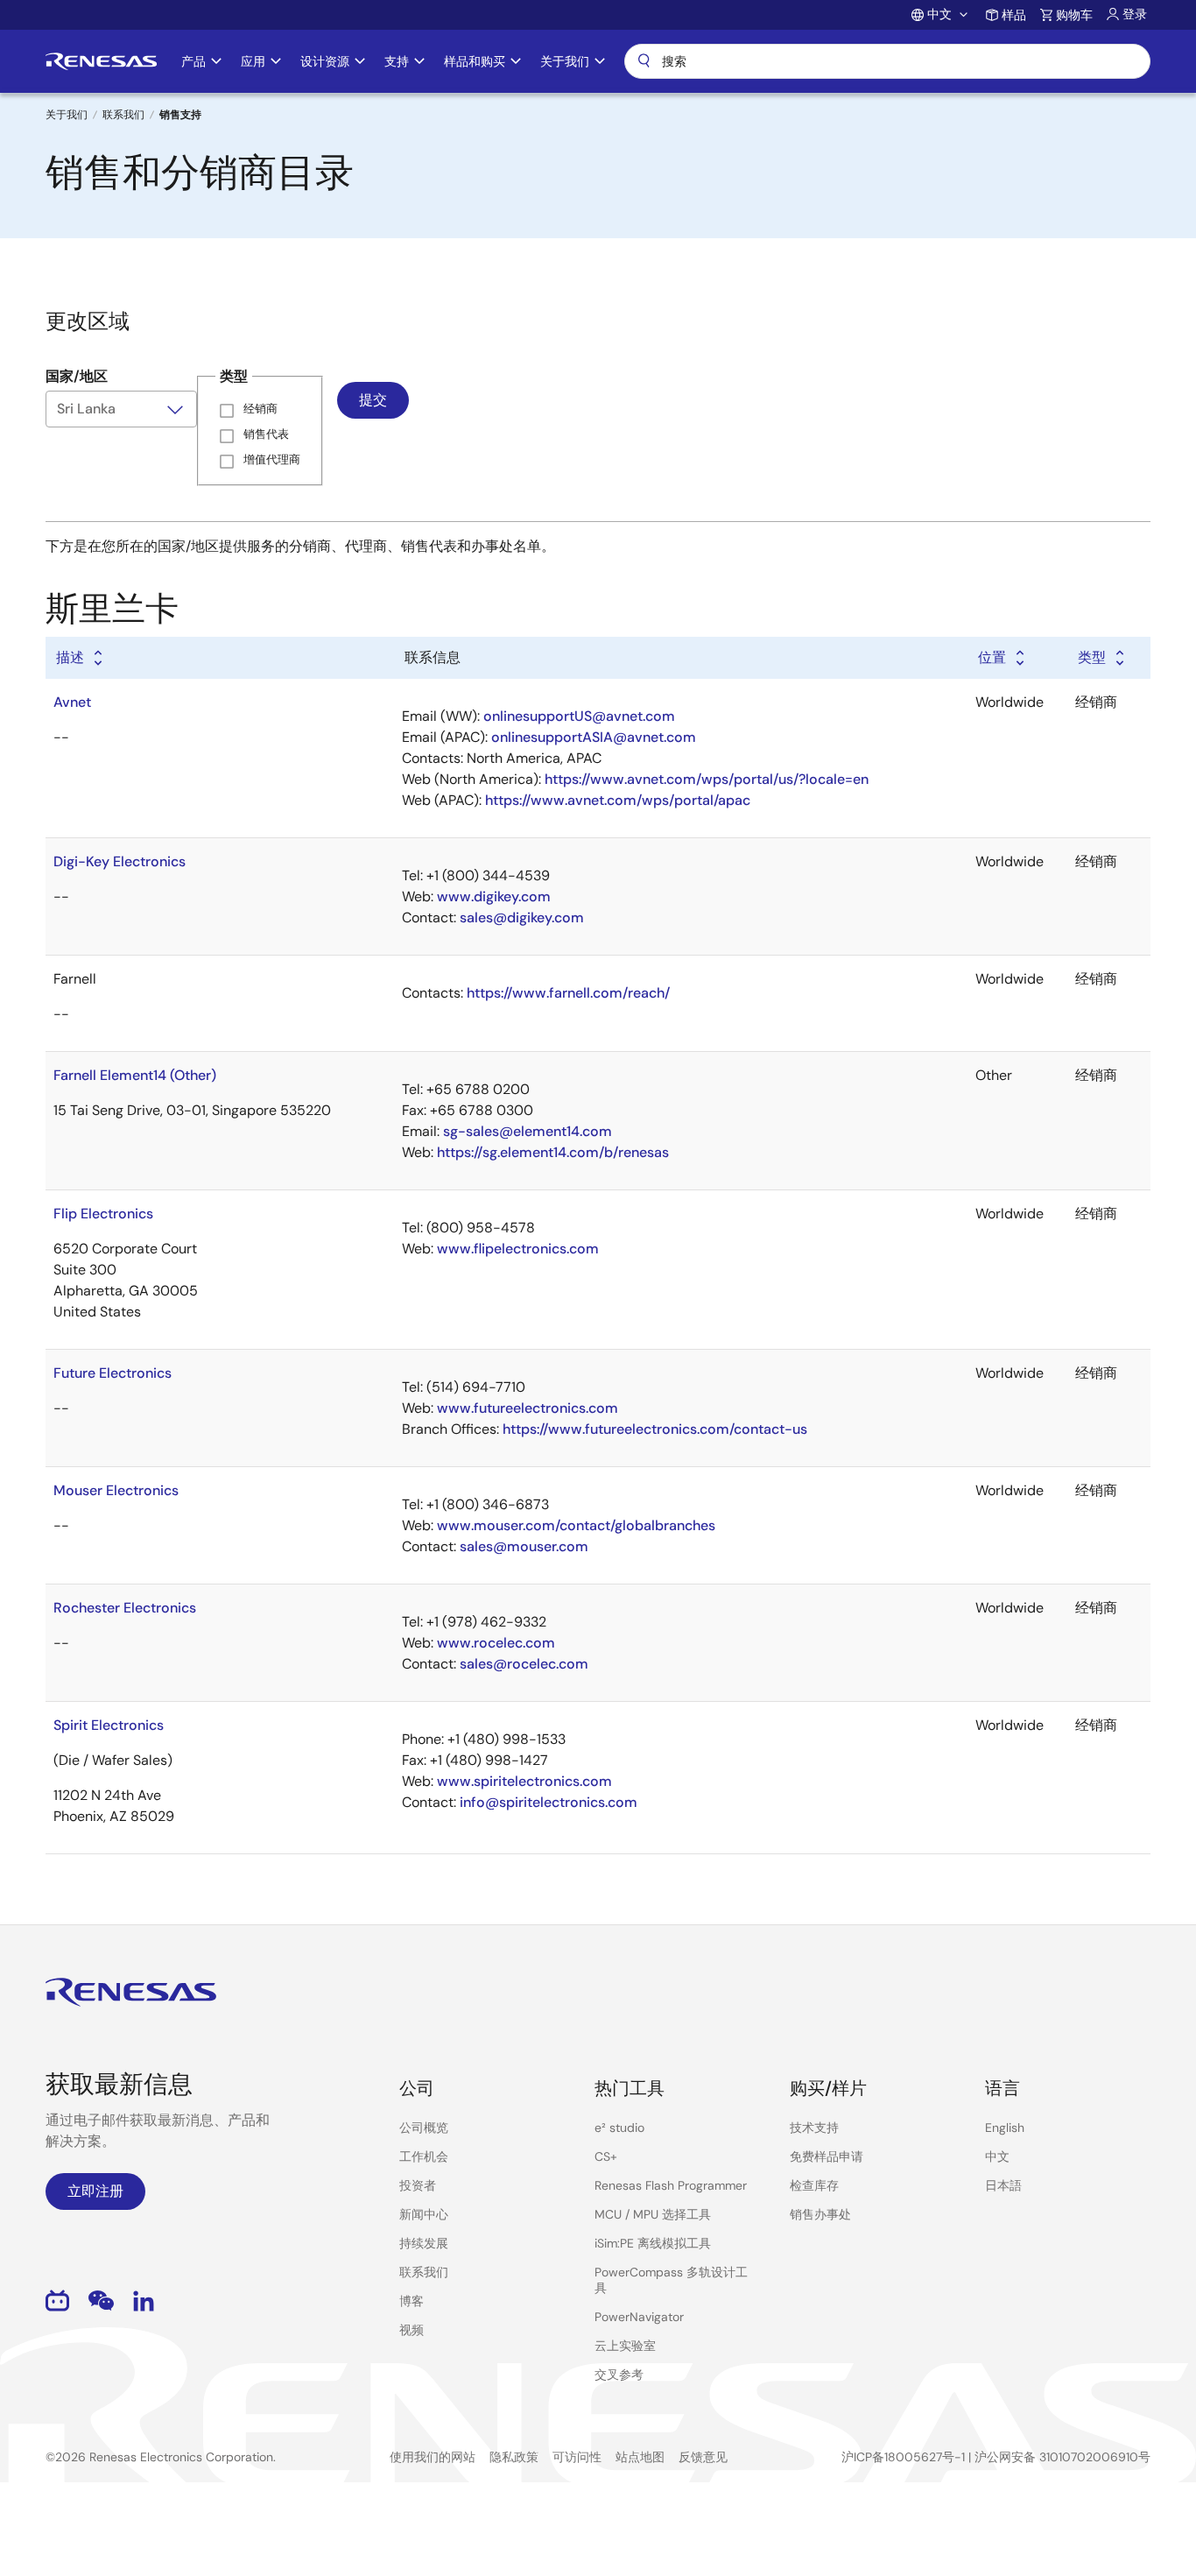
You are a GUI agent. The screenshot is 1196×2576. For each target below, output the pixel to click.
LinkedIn (144, 2301)
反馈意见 (703, 2457)
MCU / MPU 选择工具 (653, 2214)
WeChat (101, 2301)
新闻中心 (424, 2214)
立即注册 (95, 2191)
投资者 (418, 2185)
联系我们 (123, 115)
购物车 (1074, 15)
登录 (1135, 14)
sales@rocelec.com (524, 1664)
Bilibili (57, 2301)
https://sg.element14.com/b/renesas (553, 1152)
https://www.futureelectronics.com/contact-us (655, 1429)
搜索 (887, 61)
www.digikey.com (494, 896)
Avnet (72, 702)
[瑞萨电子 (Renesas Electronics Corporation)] (101, 61)
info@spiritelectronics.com (549, 1802)
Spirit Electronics (109, 1725)
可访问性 (577, 2457)
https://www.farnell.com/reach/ (568, 993)
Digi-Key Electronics (120, 861)
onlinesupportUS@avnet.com (579, 716)
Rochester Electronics (125, 1608)
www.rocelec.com (496, 1643)
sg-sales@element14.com (528, 1131)
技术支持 (814, 2128)
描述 (70, 657)
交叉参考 (619, 2375)
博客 (412, 2301)
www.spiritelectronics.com (524, 1781)
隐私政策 (514, 2457)
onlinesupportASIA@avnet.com (594, 737)
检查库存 (814, 2185)
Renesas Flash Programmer (671, 2185)
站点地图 (640, 2457)
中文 (997, 2156)
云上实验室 (625, 2346)
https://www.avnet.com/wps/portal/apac (618, 800)
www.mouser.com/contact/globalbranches (576, 1525)
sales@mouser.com (524, 1546)
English (1005, 2128)
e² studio (619, 2128)
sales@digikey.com (522, 917)
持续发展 (424, 2243)
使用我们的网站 (433, 2457)
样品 (1014, 15)
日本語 (1003, 2185)
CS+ (606, 2156)
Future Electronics (113, 1373)
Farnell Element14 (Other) (135, 1075)
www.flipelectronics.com (518, 1249)
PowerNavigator (639, 2317)
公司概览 (424, 2128)
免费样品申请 (827, 2156)
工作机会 (424, 2156)
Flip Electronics (103, 1214)
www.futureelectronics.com (528, 1408)
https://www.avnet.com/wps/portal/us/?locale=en (707, 779)
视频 (412, 2330)
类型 (1092, 657)
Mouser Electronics (116, 1490)
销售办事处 (820, 2214)
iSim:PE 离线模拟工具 (653, 2243)
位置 (992, 657)
